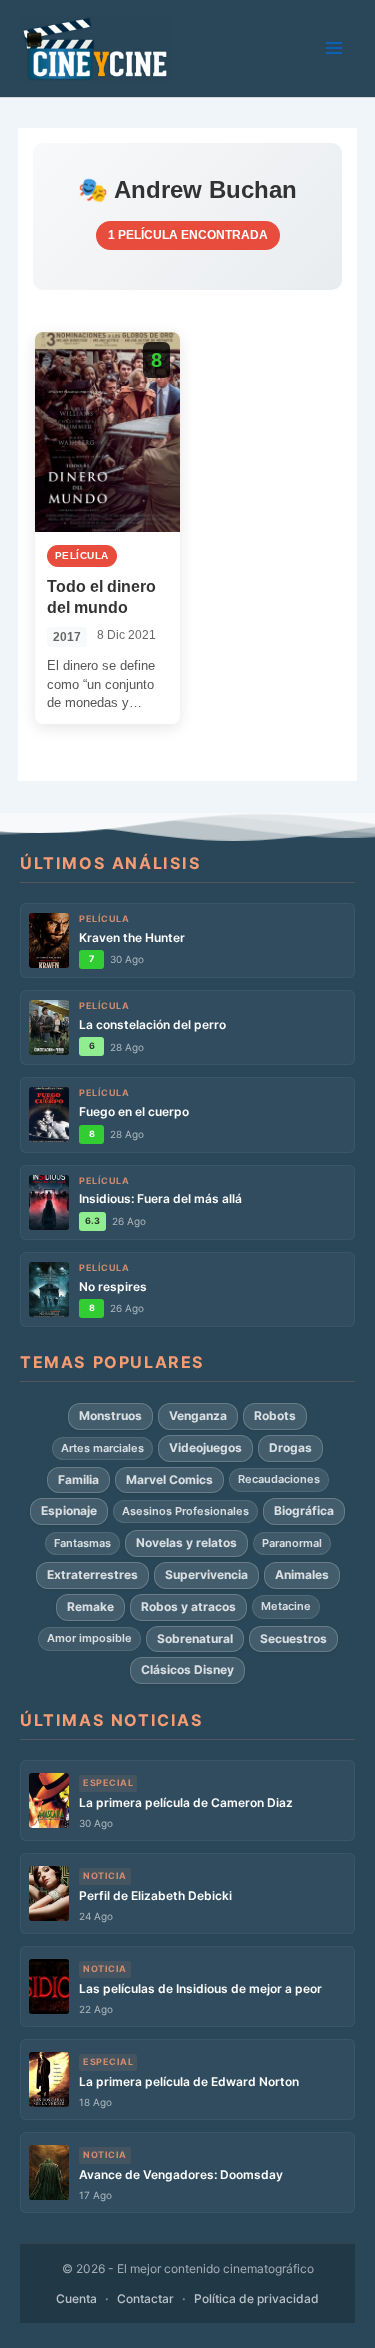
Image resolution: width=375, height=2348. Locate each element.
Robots (275, 1415)
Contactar (145, 2298)
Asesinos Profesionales (185, 1511)
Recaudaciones (279, 1479)
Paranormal (292, 1543)
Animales (302, 1574)
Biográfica (304, 1510)
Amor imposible (89, 1638)
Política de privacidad (256, 2298)
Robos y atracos (188, 1606)
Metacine (286, 1606)
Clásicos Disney (187, 1669)
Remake (90, 1606)
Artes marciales (102, 1448)
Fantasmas (82, 1543)
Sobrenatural (195, 1638)
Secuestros (293, 1638)
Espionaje (69, 1510)
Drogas (290, 1447)
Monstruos (110, 1415)
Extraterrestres (92, 1574)
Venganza (198, 1415)
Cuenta (76, 2298)
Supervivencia (206, 1574)
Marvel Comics (169, 1479)
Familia (78, 1479)
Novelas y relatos (186, 1542)
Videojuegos (205, 1447)
